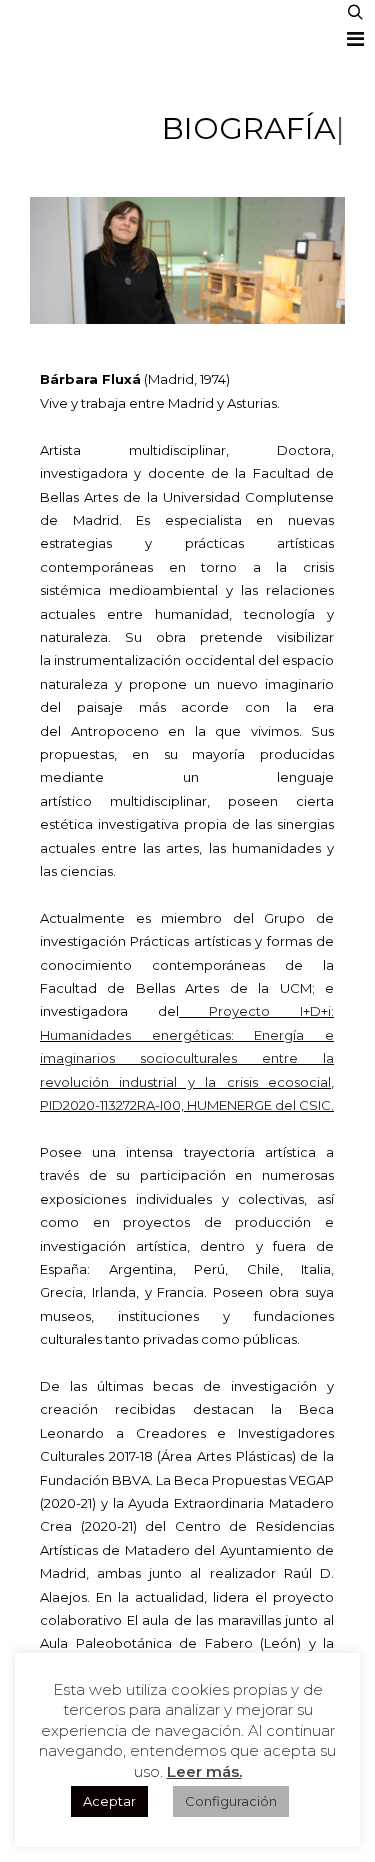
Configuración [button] (231, 1801)
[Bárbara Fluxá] (50, 26)
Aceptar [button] (109, 1801)
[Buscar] (355, 13)
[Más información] (355, 39)
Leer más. (204, 1771)
